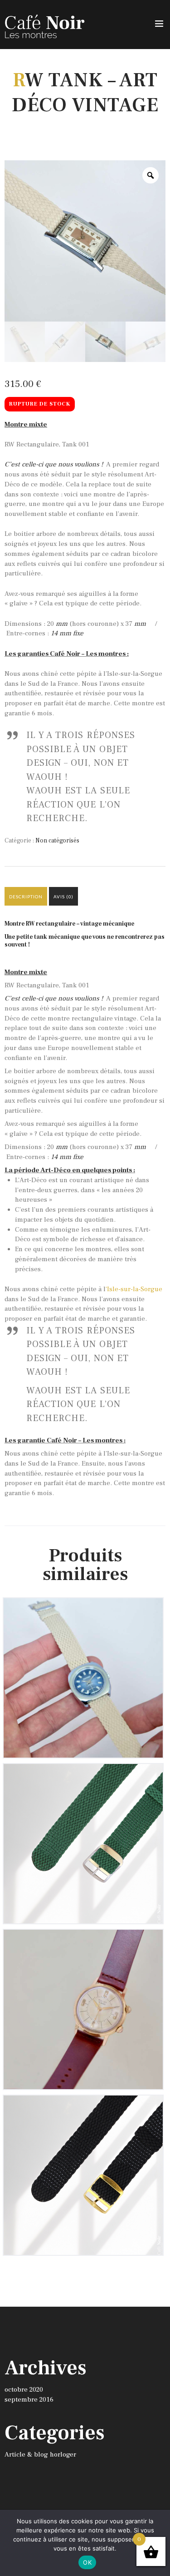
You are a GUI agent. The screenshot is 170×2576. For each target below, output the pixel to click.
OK (87, 2562)
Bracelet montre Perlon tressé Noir (83, 2108)
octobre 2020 (24, 2390)
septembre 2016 (29, 2400)
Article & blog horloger (40, 2455)
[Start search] (158, 1996)
